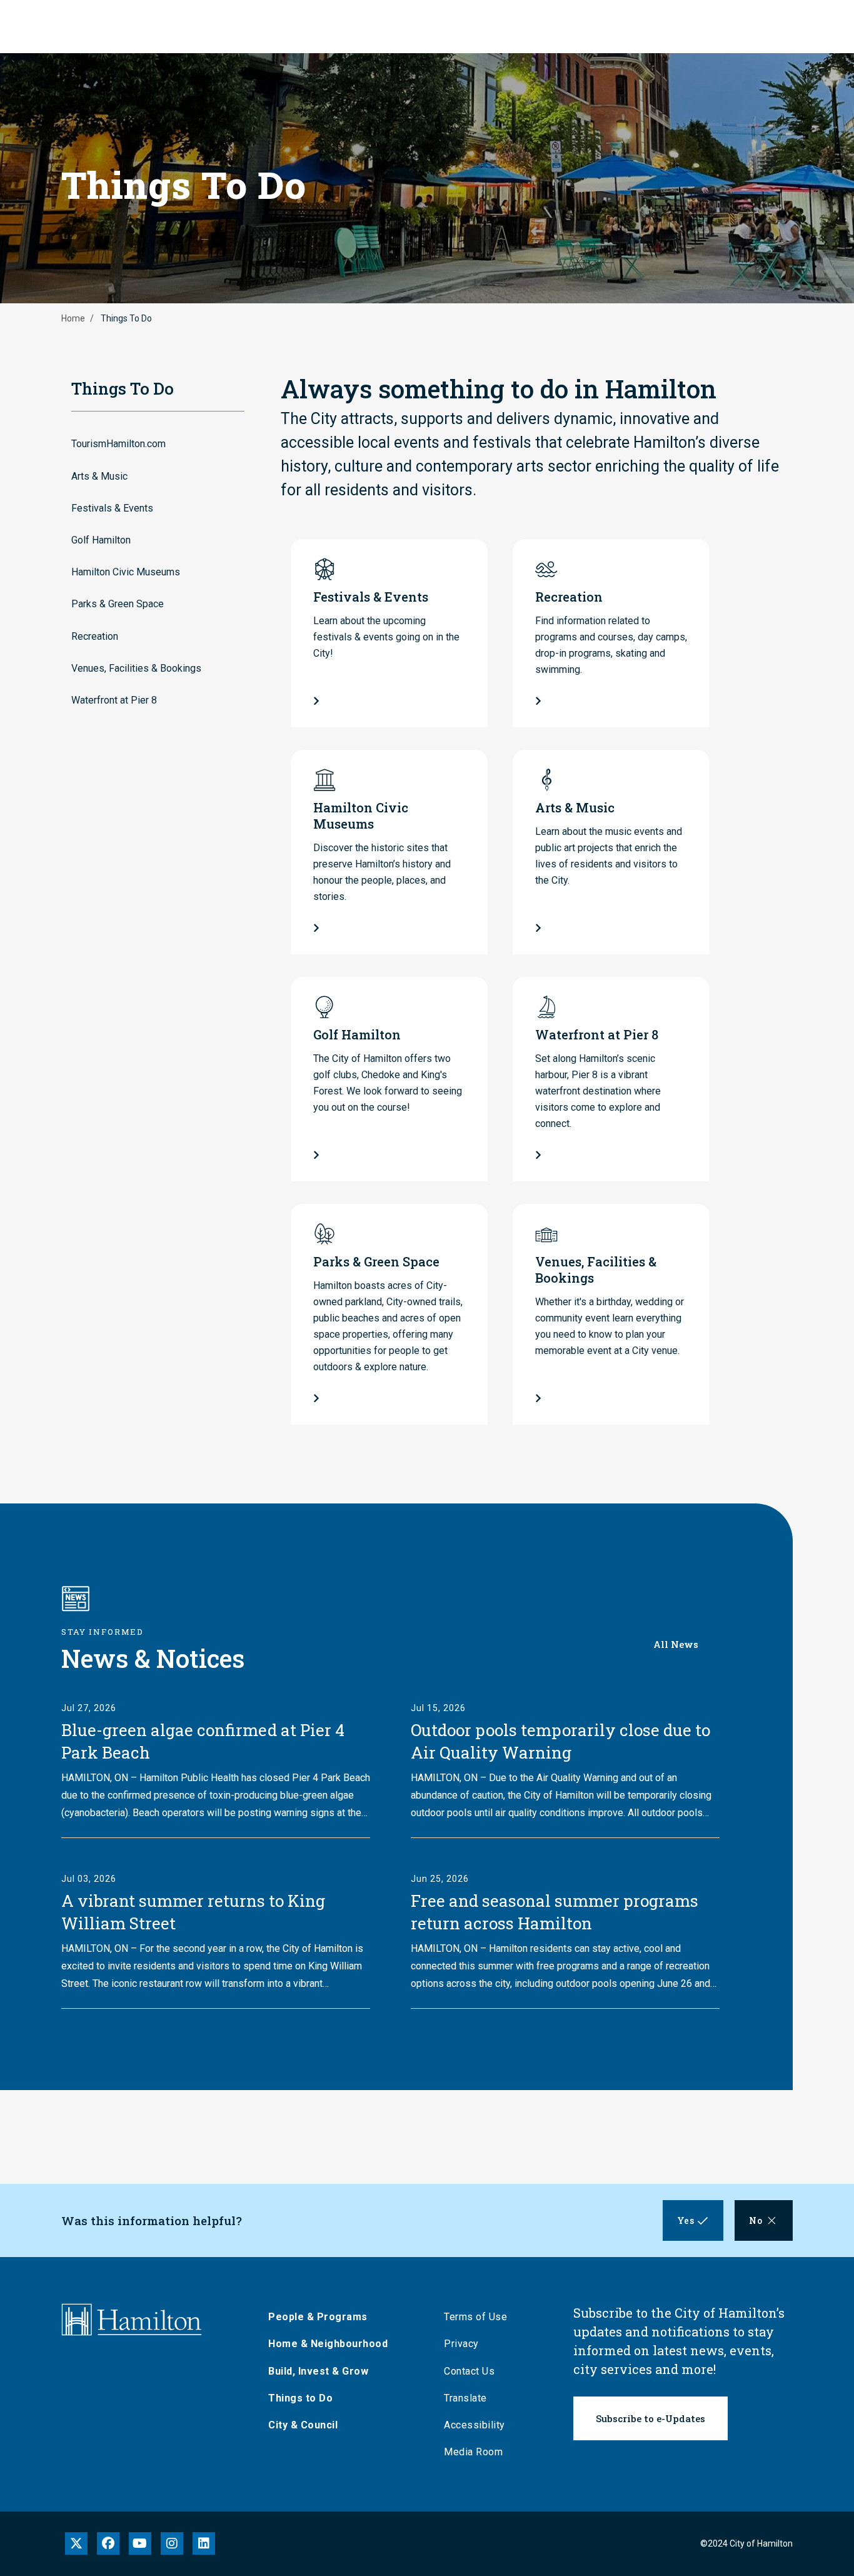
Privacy (461, 2344)
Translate (465, 2398)
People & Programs (318, 2317)
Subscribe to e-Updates (651, 2418)
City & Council (303, 2425)
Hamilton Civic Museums (126, 572)
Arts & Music (99, 476)
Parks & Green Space (118, 604)
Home (73, 318)
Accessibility (475, 2425)
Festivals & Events (112, 508)
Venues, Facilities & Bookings (136, 668)
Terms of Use (475, 2317)
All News (676, 1644)
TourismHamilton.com (118, 444)
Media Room (473, 2452)
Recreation (95, 636)
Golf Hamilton (101, 540)
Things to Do (300, 2398)
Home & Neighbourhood (328, 2344)
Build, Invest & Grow (318, 2371)
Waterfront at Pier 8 (114, 700)
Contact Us (469, 2371)
